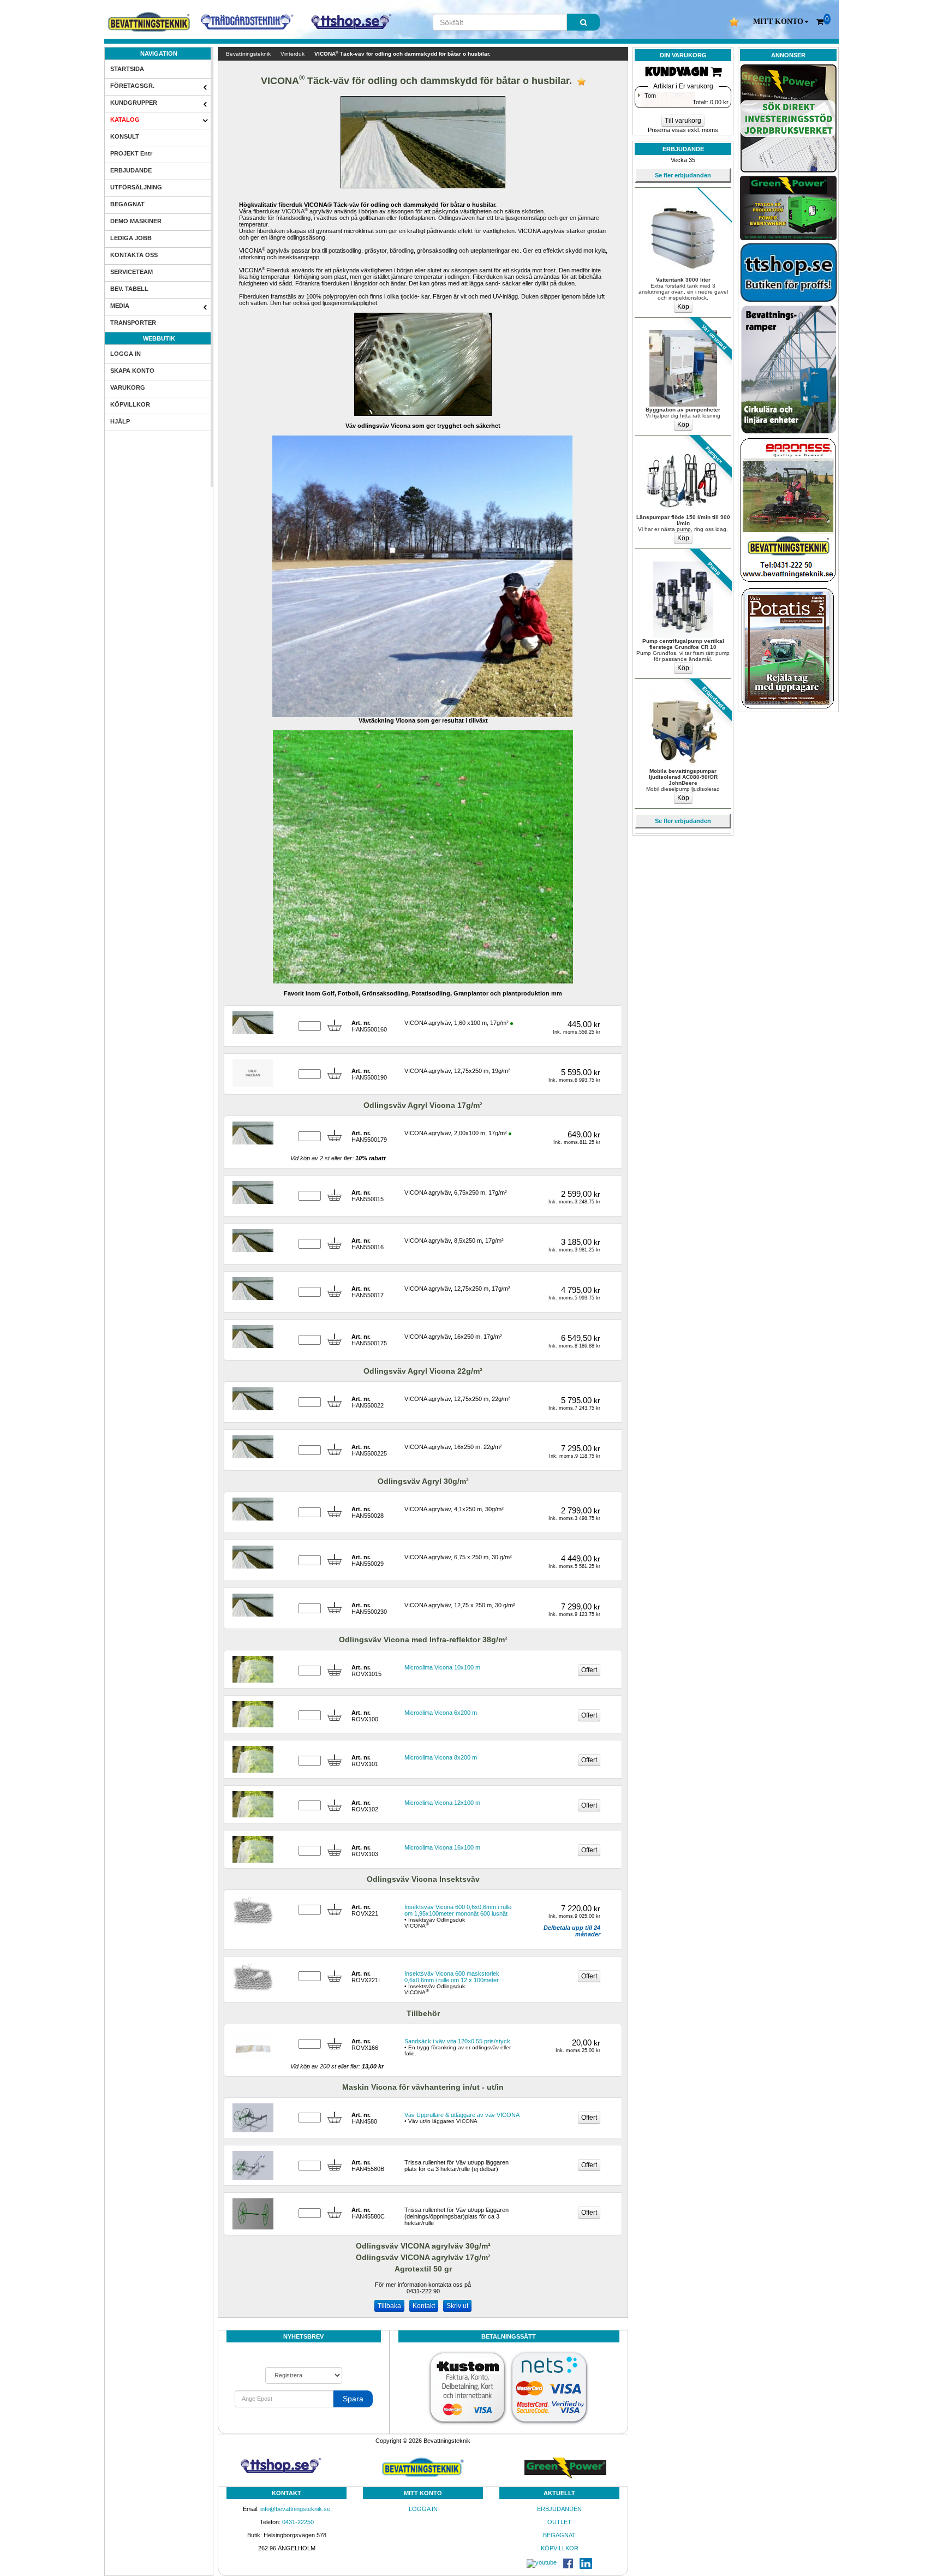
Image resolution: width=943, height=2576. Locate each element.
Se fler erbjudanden (683, 175)
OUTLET (559, 2522)
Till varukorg (683, 121)
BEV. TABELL (129, 289)
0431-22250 (298, 2522)
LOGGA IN (126, 354)
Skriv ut (457, 2306)
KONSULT (125, 136)
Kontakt (424, 2306)
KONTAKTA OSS (134, 255)
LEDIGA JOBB (131, 238)
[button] (781, 22)
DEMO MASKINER (136, 221)
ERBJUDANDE (131, 170)
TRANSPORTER (133, 323)
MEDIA (120, 306)
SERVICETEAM (132, 272)
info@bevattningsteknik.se (295, 2509)
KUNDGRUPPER (134, 103)
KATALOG (125, 120)
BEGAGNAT (127, 204)
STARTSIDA (127, 69)
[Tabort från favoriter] (581, 82)
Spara (353, 2399)
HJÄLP (120, 421)
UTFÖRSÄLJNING (136, 187)
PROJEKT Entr (131, 153)
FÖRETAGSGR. (132, 86)
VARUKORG (128, 387)
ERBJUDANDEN (559, 2509)
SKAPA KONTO (132, 371)
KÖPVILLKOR (130, 404)
